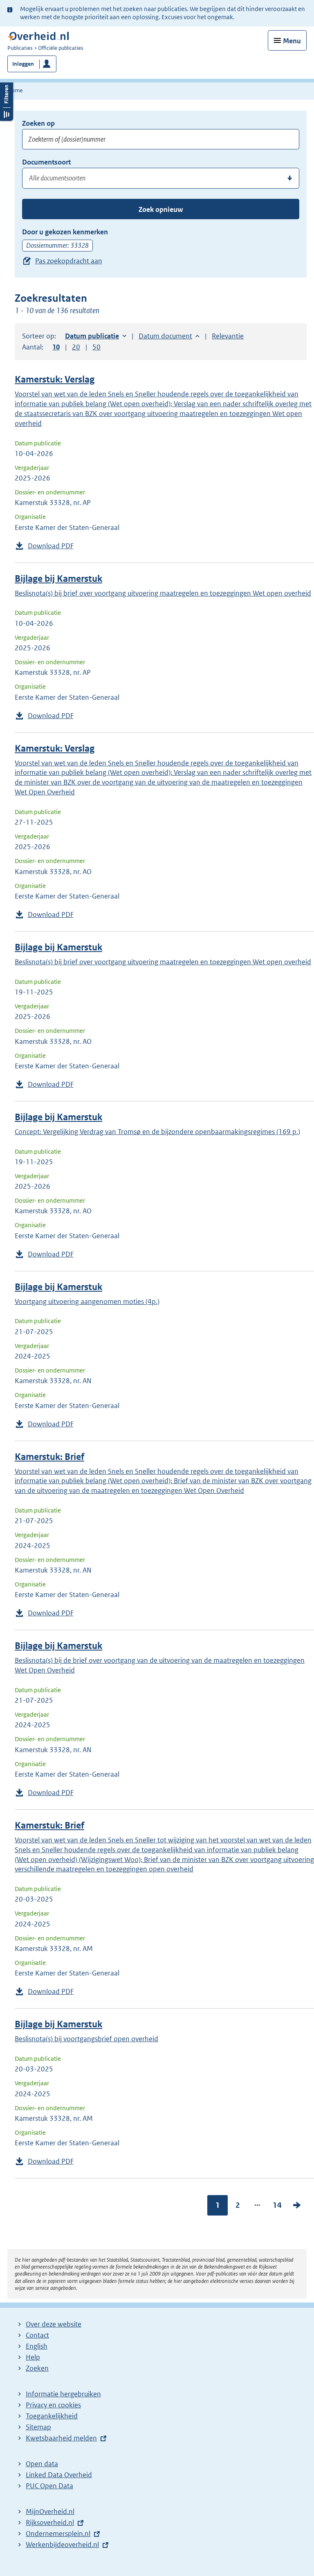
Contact (37, 2335)
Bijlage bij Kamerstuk (58, 579)
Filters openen (7, 101)
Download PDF (51, 546)
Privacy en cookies (53, 2405)
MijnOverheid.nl (50, 2511)
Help (33, 2357)
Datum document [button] (165, 336)
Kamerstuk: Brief (49, 1457)
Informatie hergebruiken (63, 2394)
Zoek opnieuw (161, 209)
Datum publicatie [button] (92, 336)
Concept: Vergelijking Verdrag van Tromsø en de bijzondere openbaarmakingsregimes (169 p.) (157, 1132)
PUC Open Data (49, 2486)
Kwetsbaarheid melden (61, 2438)
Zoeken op (38, 123)
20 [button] (76, 347)
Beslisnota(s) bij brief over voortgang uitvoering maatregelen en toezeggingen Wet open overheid (163, 593)
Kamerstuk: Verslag (55, 379)
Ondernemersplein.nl (58, 2534)
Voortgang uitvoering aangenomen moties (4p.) (87, 1301)
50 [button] (96, 347)
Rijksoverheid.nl (50, 2523)
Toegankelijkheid (52, 2416)
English (37, 2346)
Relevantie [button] (228, 336)
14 (277, 2205)
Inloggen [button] (23, 64)
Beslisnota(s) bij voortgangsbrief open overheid (86, 2039)
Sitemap (38, 2427)
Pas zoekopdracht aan (69, 261)
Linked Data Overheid (59, 2475)
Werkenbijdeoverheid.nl (62, 2545)
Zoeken (37, 2368)
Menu (292, 41)
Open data (42, 2464)
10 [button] (56, 347)
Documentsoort (46, 162)
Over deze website (54, 2324)
